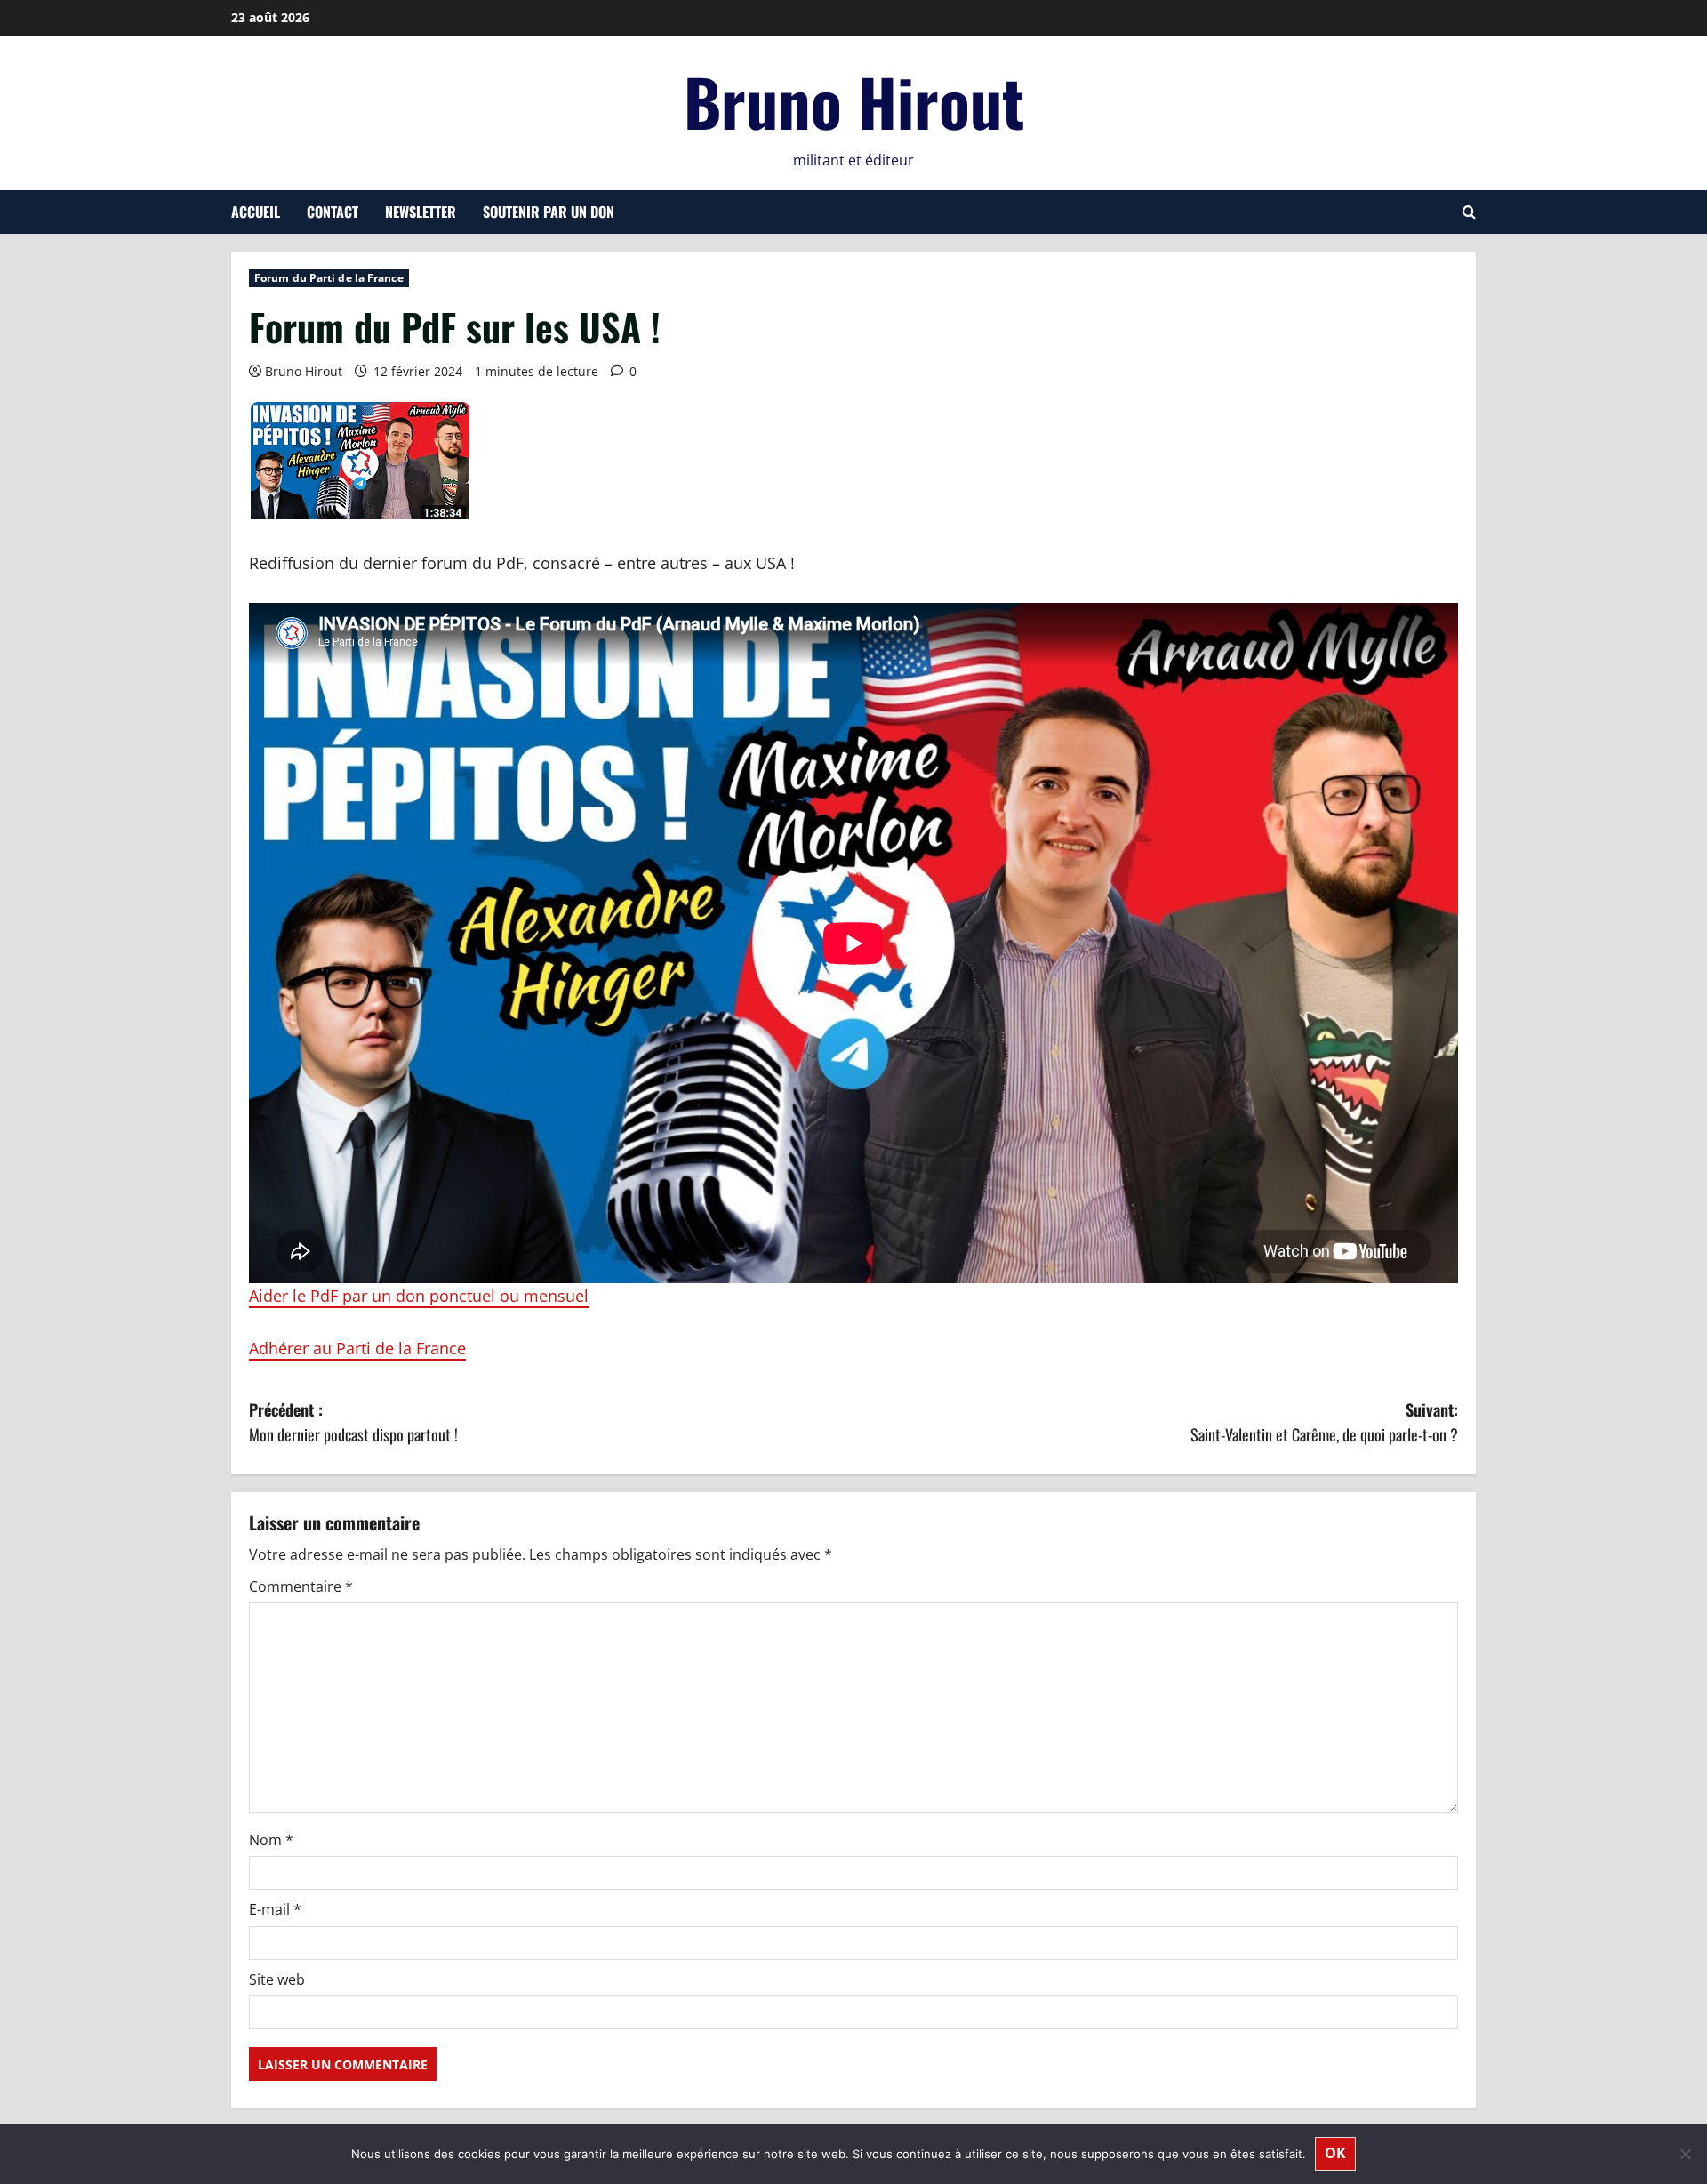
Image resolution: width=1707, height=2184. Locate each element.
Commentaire (301, 1586)
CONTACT (333, 212)
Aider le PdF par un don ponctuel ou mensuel (419, 1296)
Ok (1335, 2153)
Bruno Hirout (854, 101)
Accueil (256, 212)
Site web (277, 1979)
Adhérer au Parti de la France (357, 1348)
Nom (271, 1840)
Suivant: (1324, 1422)
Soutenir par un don (549, 212)
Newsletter (421, 212)
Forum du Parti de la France (329, 278)
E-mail (275, 1909)
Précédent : (353, 1422)
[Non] (1685, 2154)
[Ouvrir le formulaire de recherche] (1469, 212)
